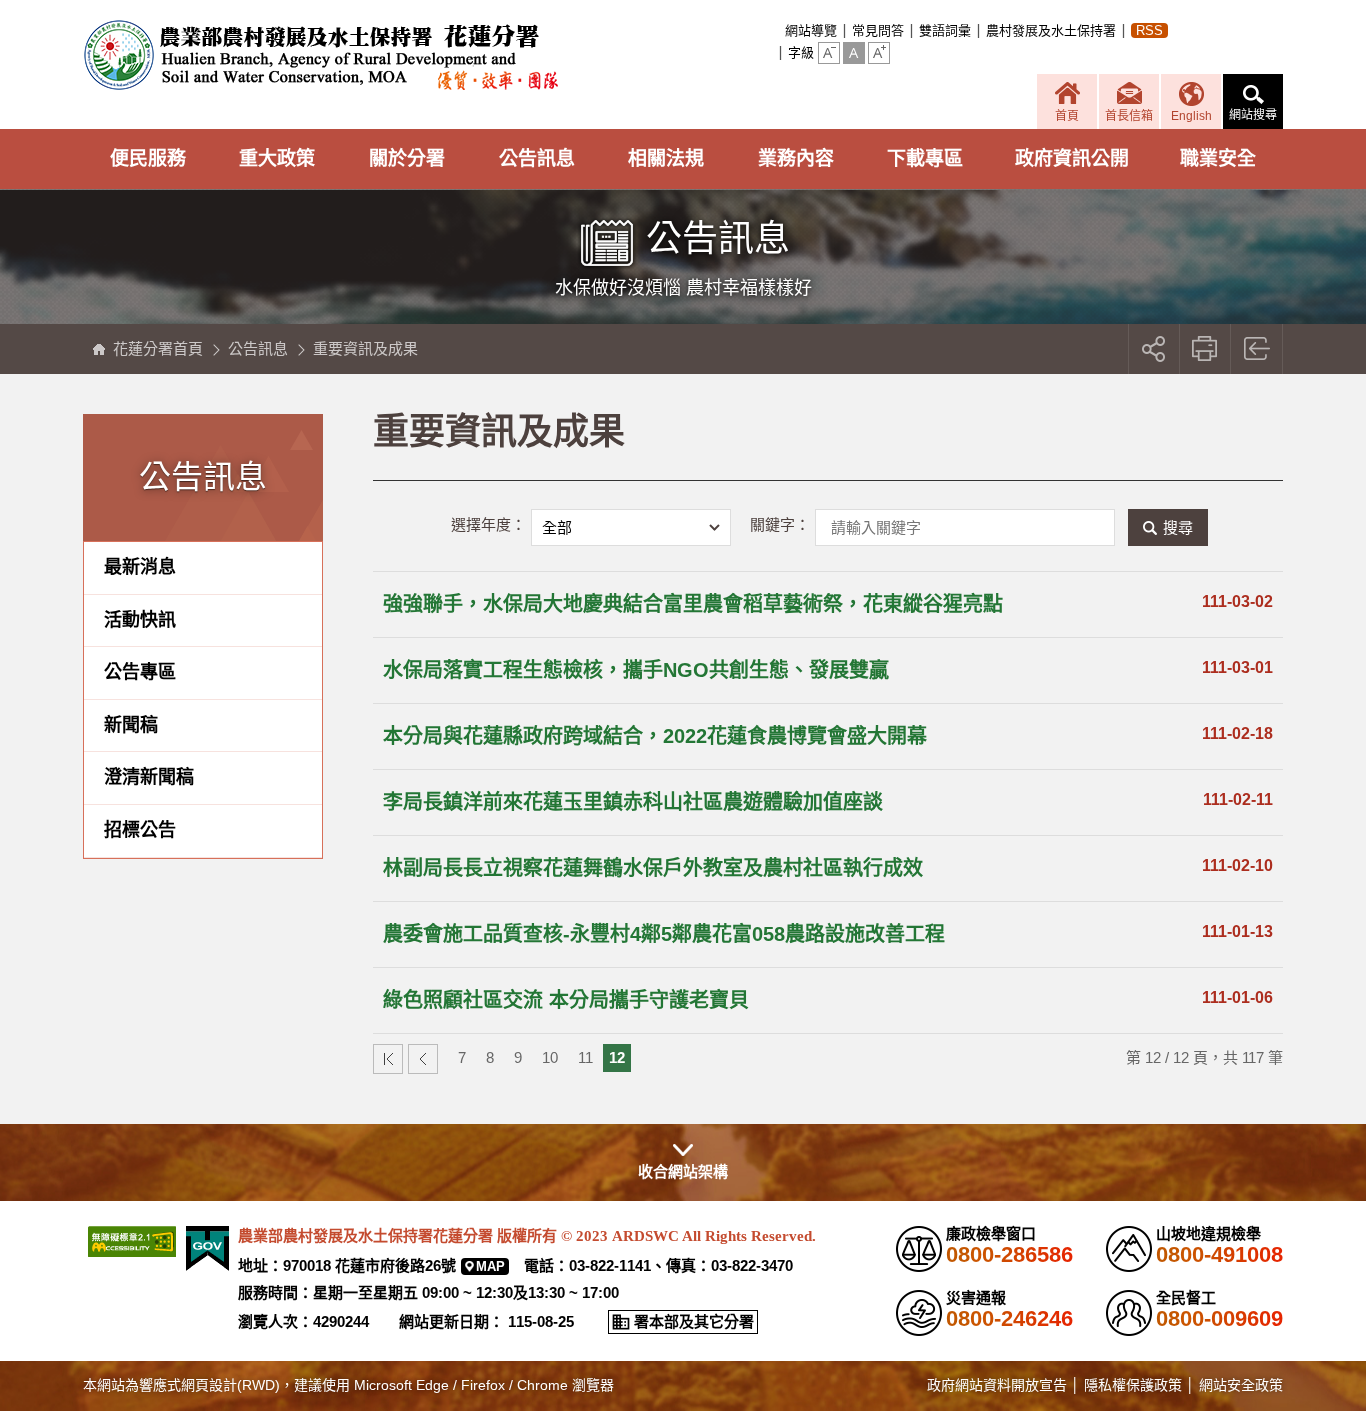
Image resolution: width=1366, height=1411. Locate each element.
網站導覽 (811, 30)
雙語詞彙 (945, 30)
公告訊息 (258, 348)
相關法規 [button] (666, 158)
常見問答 (878, 30)
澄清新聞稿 (149, 777)
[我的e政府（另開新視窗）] (207, 1248)
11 (585, 1057)
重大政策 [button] (277, 158)
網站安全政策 (1241, 1385)
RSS (1149, 30)
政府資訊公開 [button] (1072, 158)
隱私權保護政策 (1133, 1385)
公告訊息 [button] (537, 158)
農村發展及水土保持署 (1051, 30)
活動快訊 (140, 620)
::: (779, 30)
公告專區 (140, 672)
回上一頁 (1257, 349)
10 (550, 1057)
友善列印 (1205, 349)
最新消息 (140, 567)
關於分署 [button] (407, 158)
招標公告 (140, 830)
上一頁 (423, 1059)
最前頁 (388, 1059)
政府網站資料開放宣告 (997, 1385)
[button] (829, 53)
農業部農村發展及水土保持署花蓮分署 (320, 55)
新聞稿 (131, 725)
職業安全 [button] (1218, 158)
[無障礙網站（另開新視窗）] (132, 1241)
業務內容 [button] (796, 158)
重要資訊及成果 (365, 348)
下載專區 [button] (925, 158)
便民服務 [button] (148, 158)
